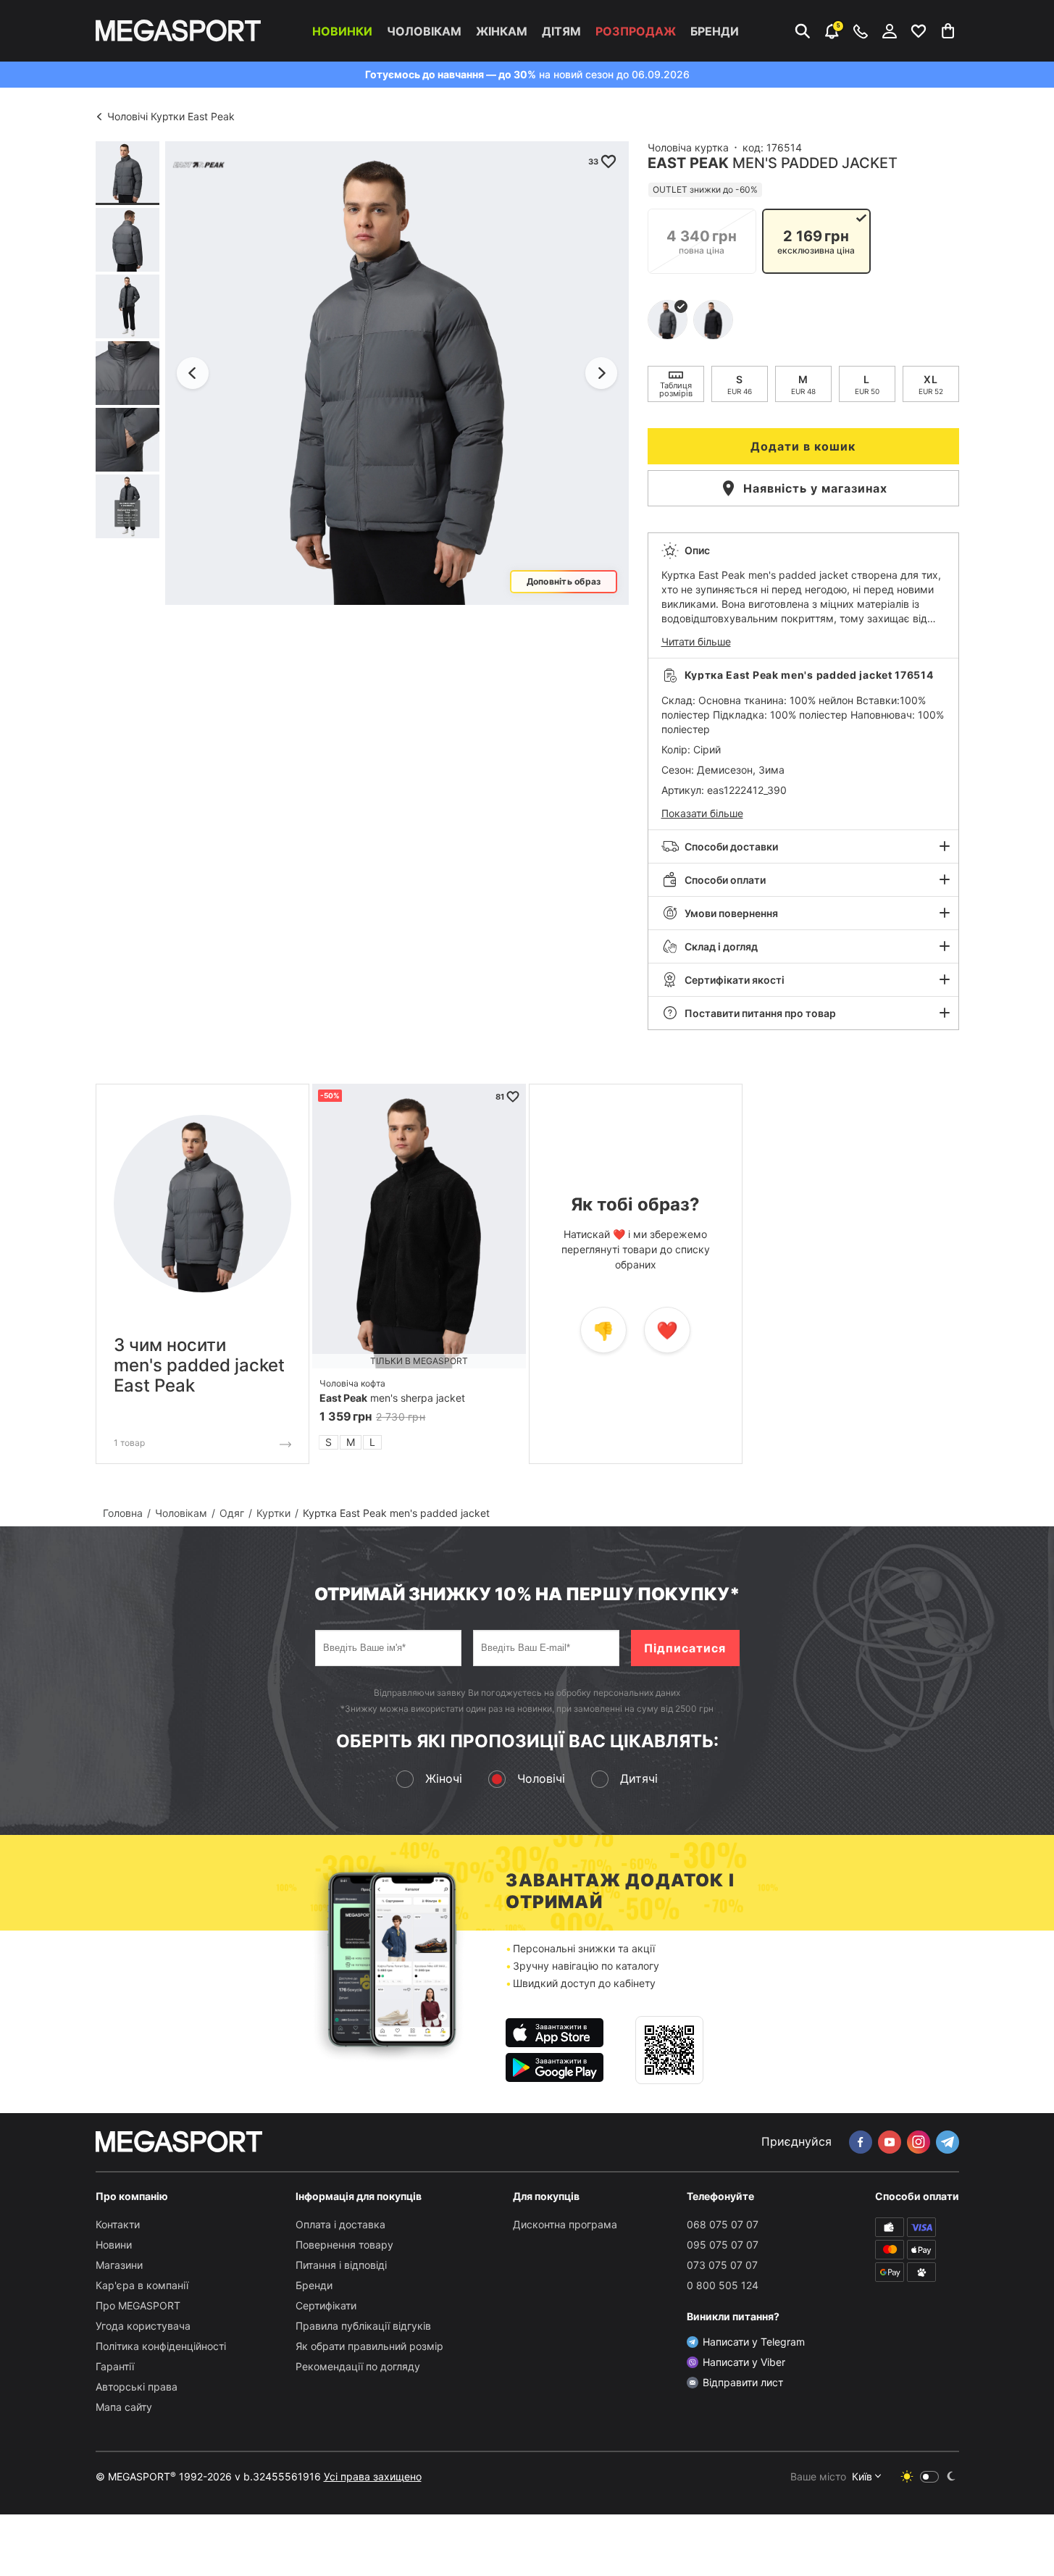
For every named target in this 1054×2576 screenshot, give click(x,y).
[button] (803, 595)
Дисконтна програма (565, 2224)
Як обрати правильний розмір (369, 2346)
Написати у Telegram (754, 2342)
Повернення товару (344, 2245)
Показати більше (702, 813)
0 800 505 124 (723, 2285)
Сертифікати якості (735, 980)
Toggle (929, 2477)
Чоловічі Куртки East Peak (171, 116)
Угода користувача (143, 2326)
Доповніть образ (563, 581)
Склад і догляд (721, 946)
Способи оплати (725, 880)
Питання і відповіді (341, 2265)
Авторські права (137, 2387)
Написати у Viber (744, 2362)
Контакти (118, 2224)
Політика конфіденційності (161, 2346)
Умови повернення (731, 913)
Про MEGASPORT (138, 2305)
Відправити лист (743, 2382)
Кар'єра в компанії (142, 2285)
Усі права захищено (373, 2476)
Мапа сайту (124, 2407)
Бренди (715, 31)
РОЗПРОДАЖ (636, 31)
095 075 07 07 (723, 2245)
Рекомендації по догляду (358, 2366)
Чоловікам (424, 31)
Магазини (119, 2265)
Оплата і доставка (340, 2224)
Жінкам (502, 31)
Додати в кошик (803, 446)
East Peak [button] (688, 163)
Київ (862, 2476)
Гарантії (115, 2366)
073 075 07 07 (722, 2265)
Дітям (561, 31)
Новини (114, 2245)
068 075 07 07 (723, 2224)
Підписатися (685, 1648)
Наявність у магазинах (815, 488)
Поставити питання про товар (760, 1013)
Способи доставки (731, 846)
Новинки (342, 31)
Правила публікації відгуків (363, 2326)
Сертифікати (326, 2305)
